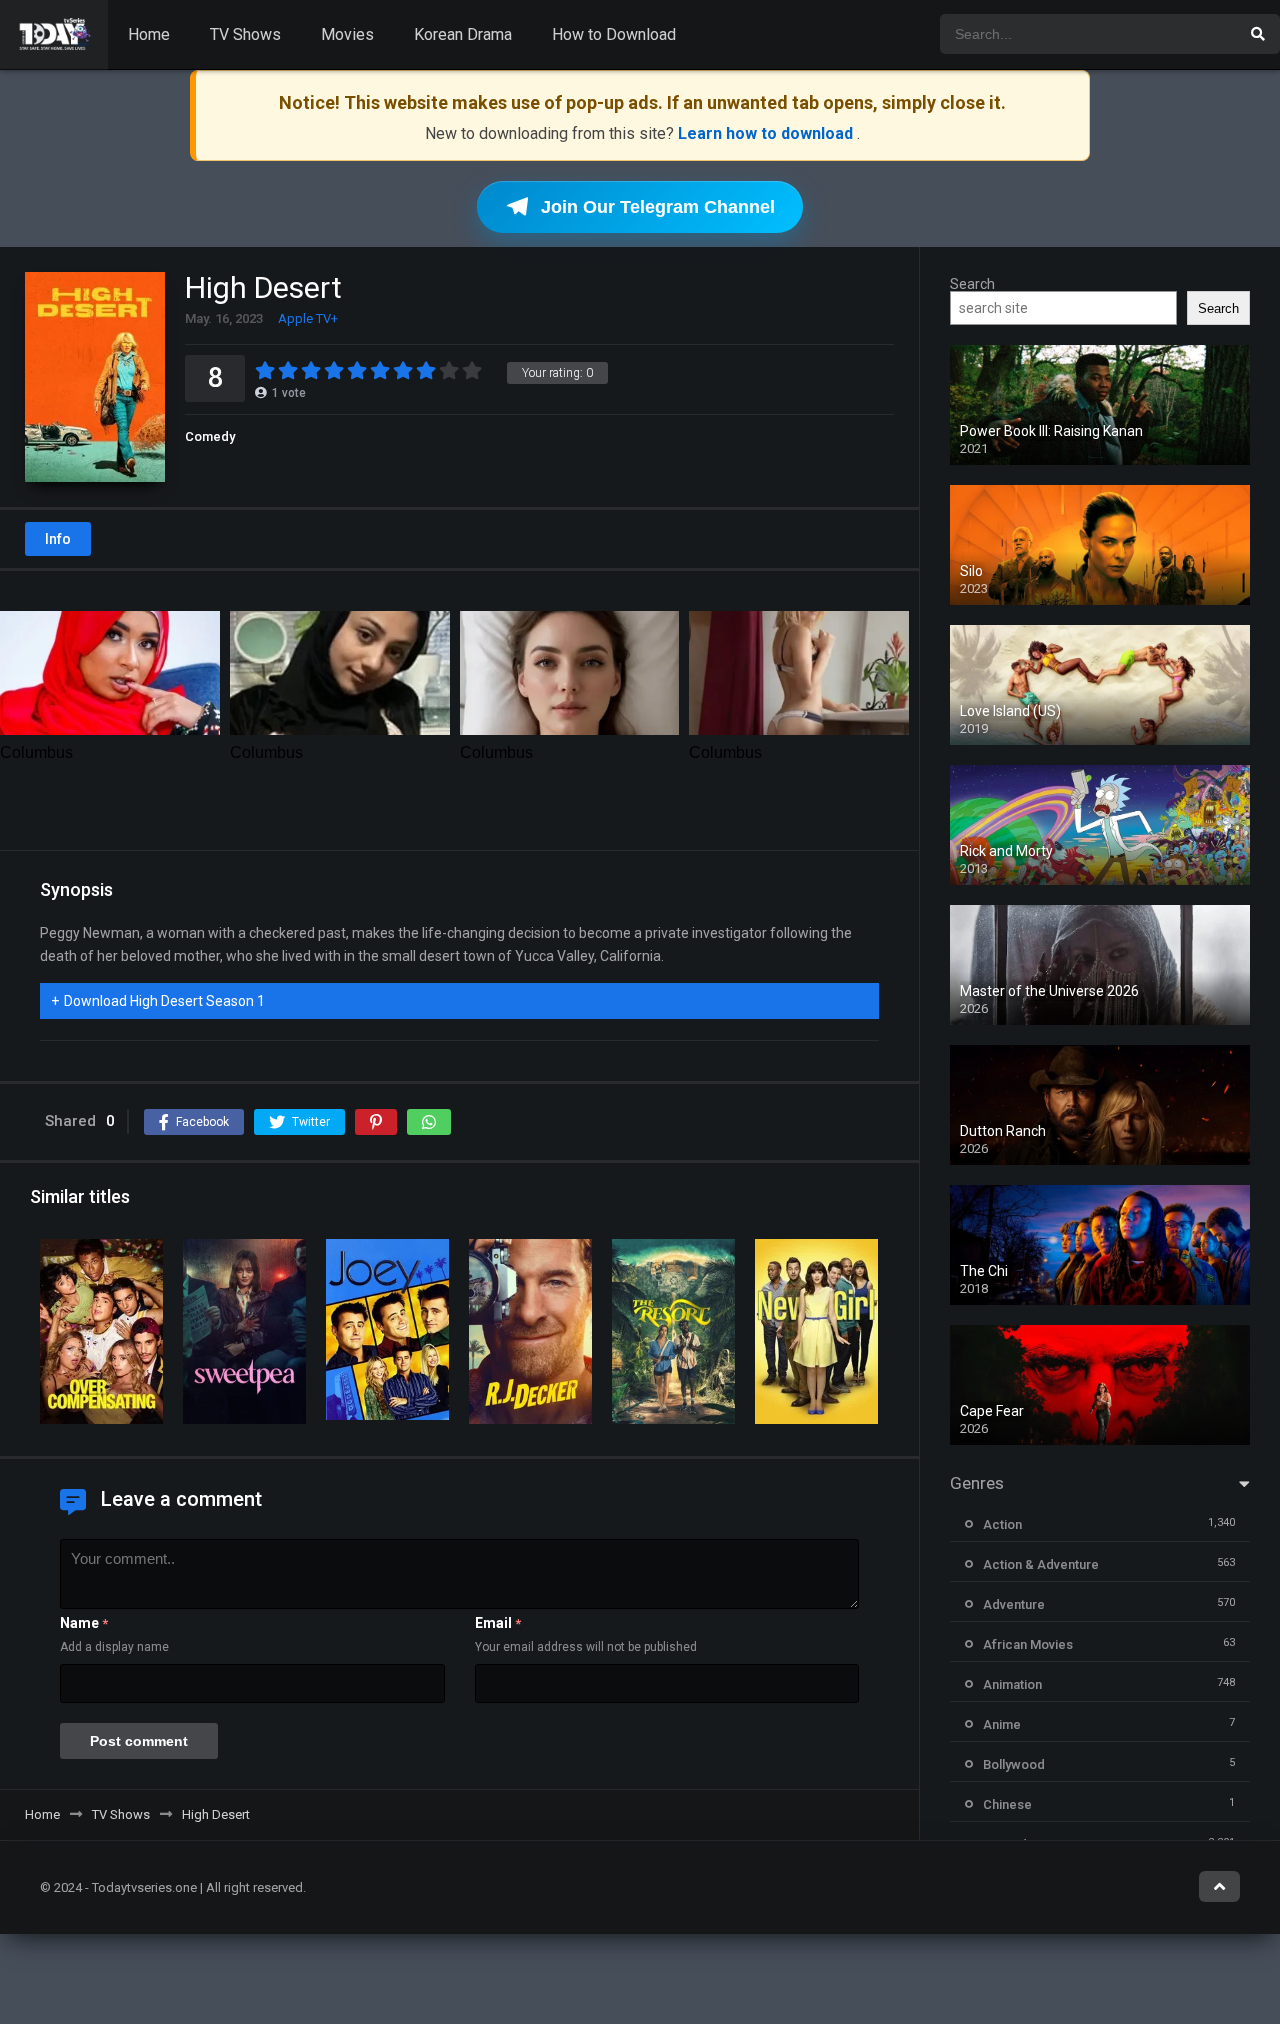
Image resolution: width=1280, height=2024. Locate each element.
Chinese (1007, 1804)
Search (972, 284)
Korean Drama (463, 34)
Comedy (210, 436)
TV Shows (245, 34)
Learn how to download (767, 133)
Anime (1002, 1724)
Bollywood (1014, 1764)
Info (58, 539)
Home (149, 34)
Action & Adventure (1041, 1564)
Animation (1012, 1684)
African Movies (1028, 1644)
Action (1002, 1524)
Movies (347, 34)
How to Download (614, 34)
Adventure (1014, 1604)
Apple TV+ (308, 318)
